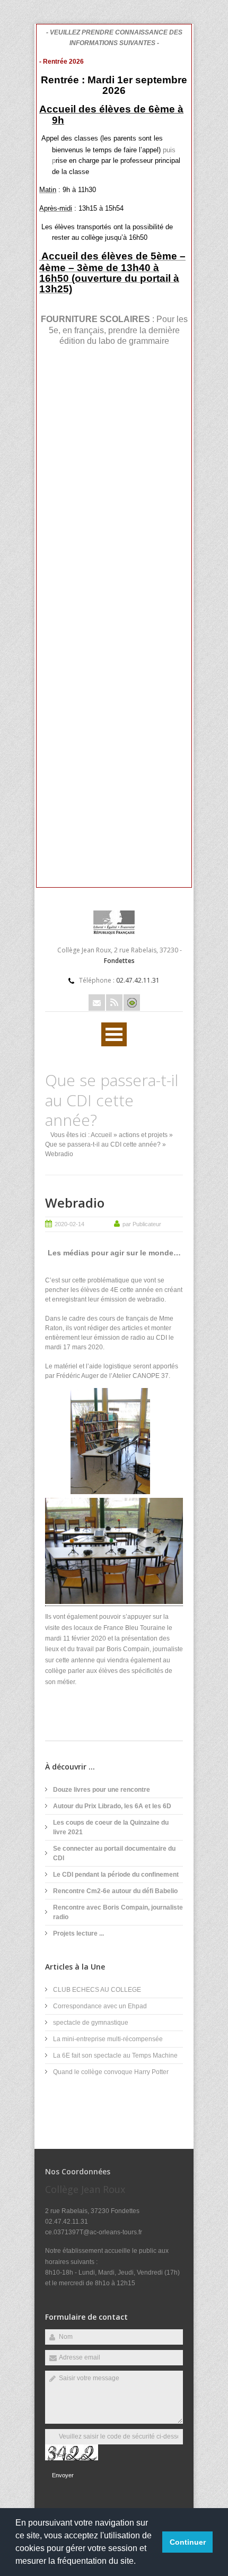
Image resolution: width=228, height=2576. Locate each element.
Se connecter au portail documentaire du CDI (114, 1853)
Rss (114, 1003)
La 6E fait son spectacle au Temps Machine (115, 2055)
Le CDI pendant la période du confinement (116, 1875)
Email (97, 1003)
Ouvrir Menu (114, 1034)
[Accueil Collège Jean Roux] (114, 932)
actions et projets (143, 1135)
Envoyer (63, 2475)
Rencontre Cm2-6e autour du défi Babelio (115, 1891)
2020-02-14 (69, 1224)
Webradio (75, 1203)
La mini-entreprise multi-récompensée (108, 2039)
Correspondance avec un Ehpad (100, 2006)
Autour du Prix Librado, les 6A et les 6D (112, 1806)
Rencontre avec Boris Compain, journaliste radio (118, 1912)
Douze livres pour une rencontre (102, 1790)
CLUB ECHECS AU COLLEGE (97, 1990)
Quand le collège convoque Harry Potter (111, 2072)
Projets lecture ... (78, 1933)
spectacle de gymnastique (91, 2023)
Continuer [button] (188, 2542)
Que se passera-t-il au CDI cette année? (103, 1144)
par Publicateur (142, 1224)
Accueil (101, 1135)
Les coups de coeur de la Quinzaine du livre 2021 (111, 1827)
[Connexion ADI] (132, 1003)
